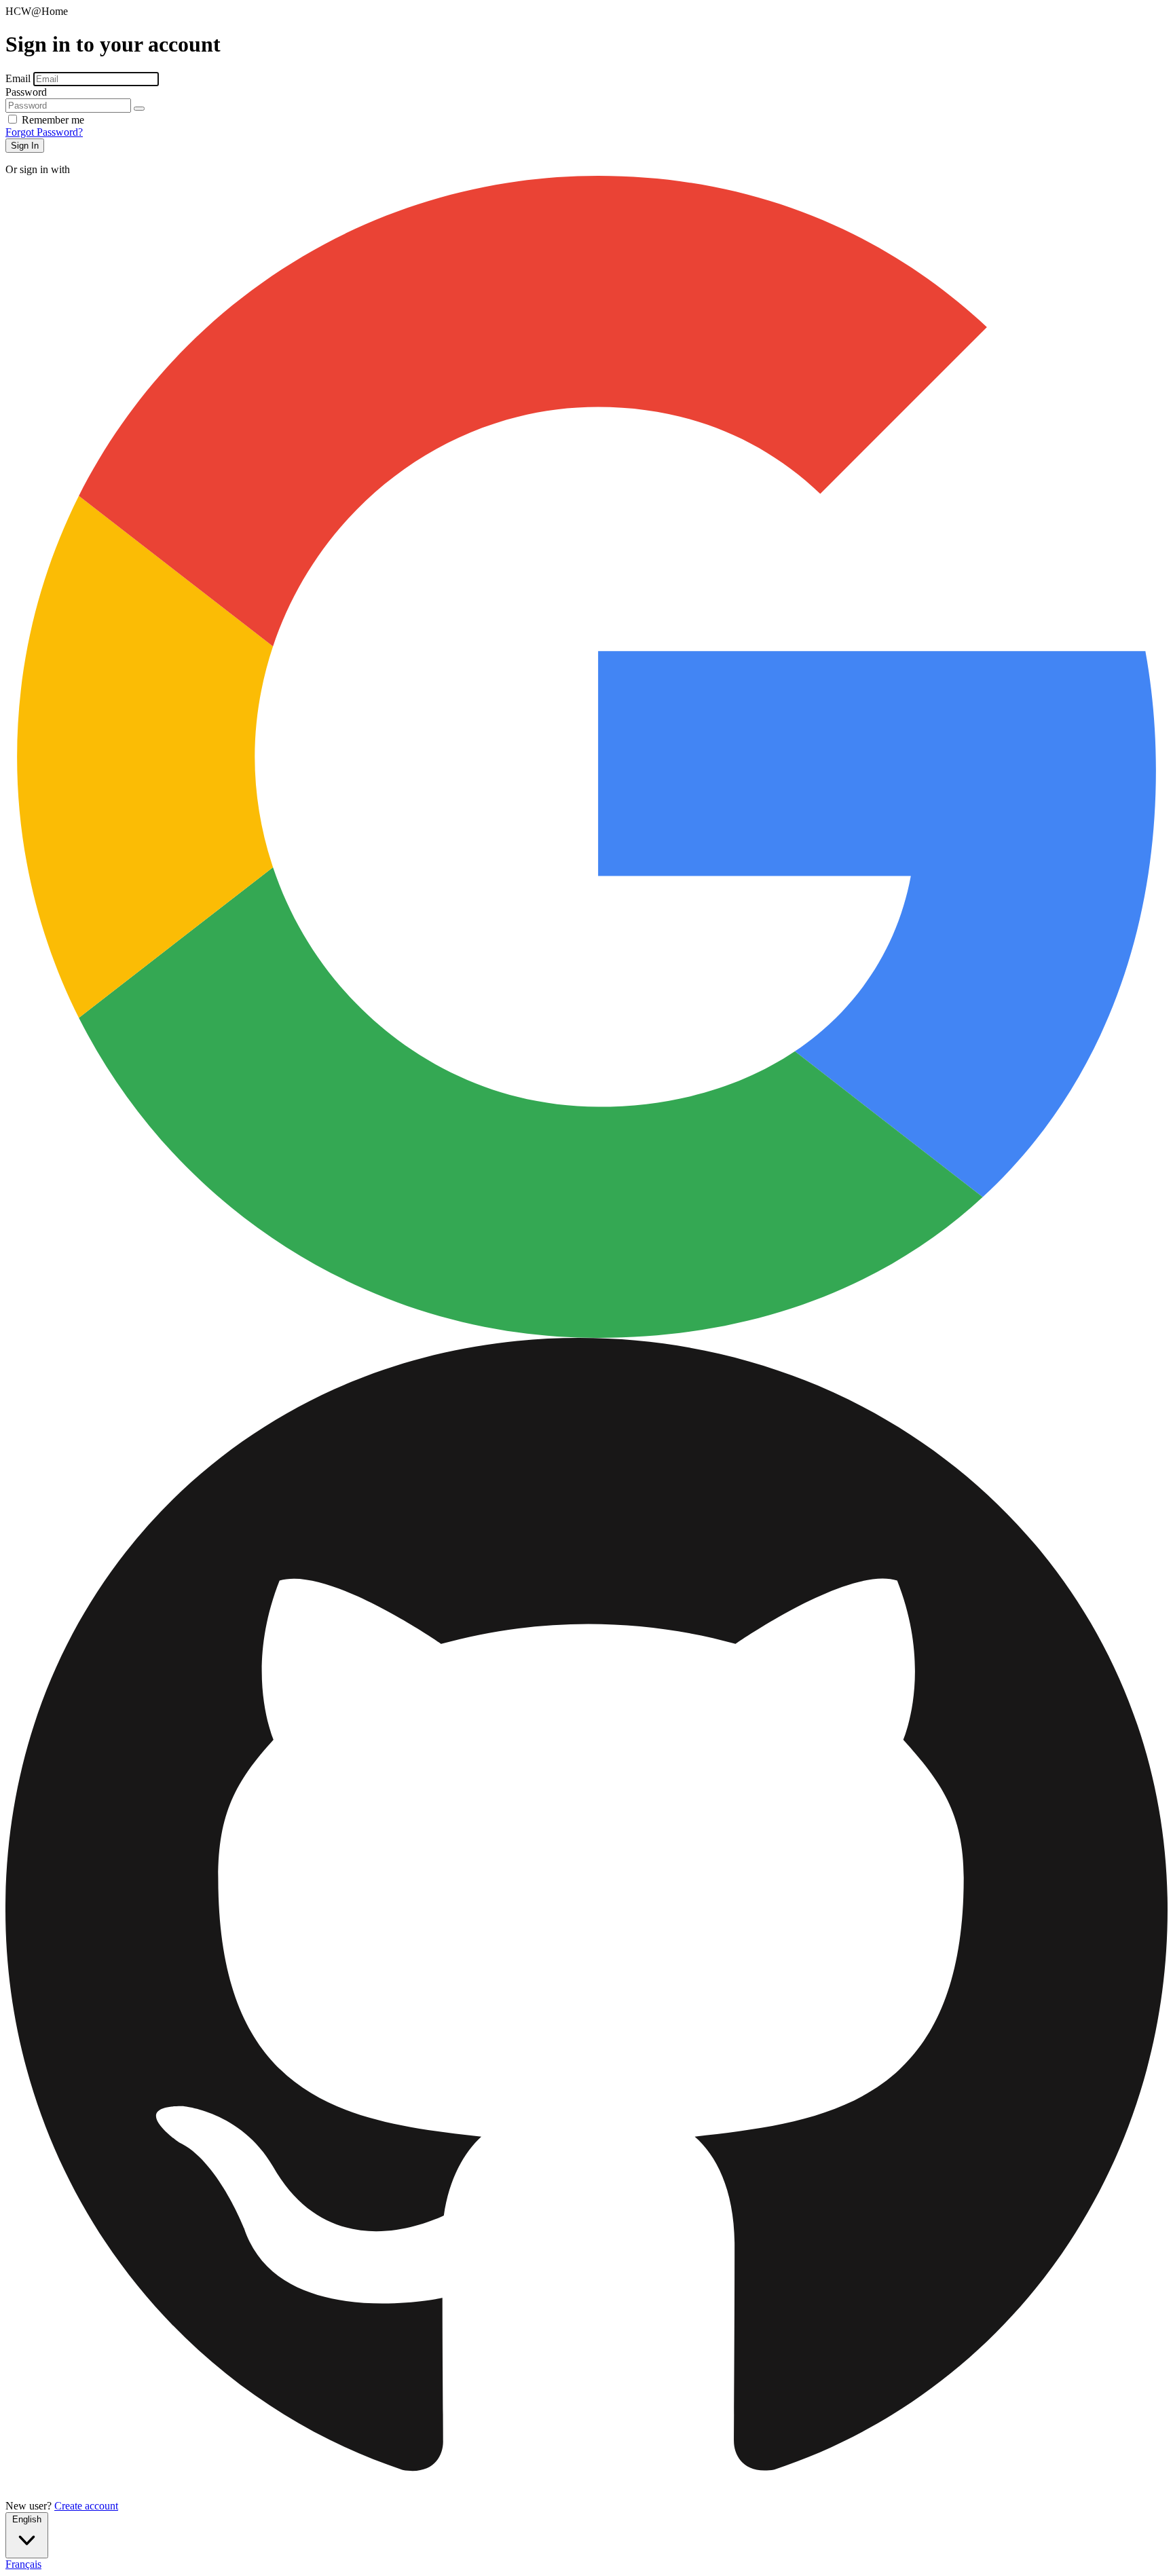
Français (23, 2564)
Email (19, 78)
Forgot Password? (44, 132)
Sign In (25, 146)
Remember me (53, 120)
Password (26, 92)
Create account (86, 2506)
